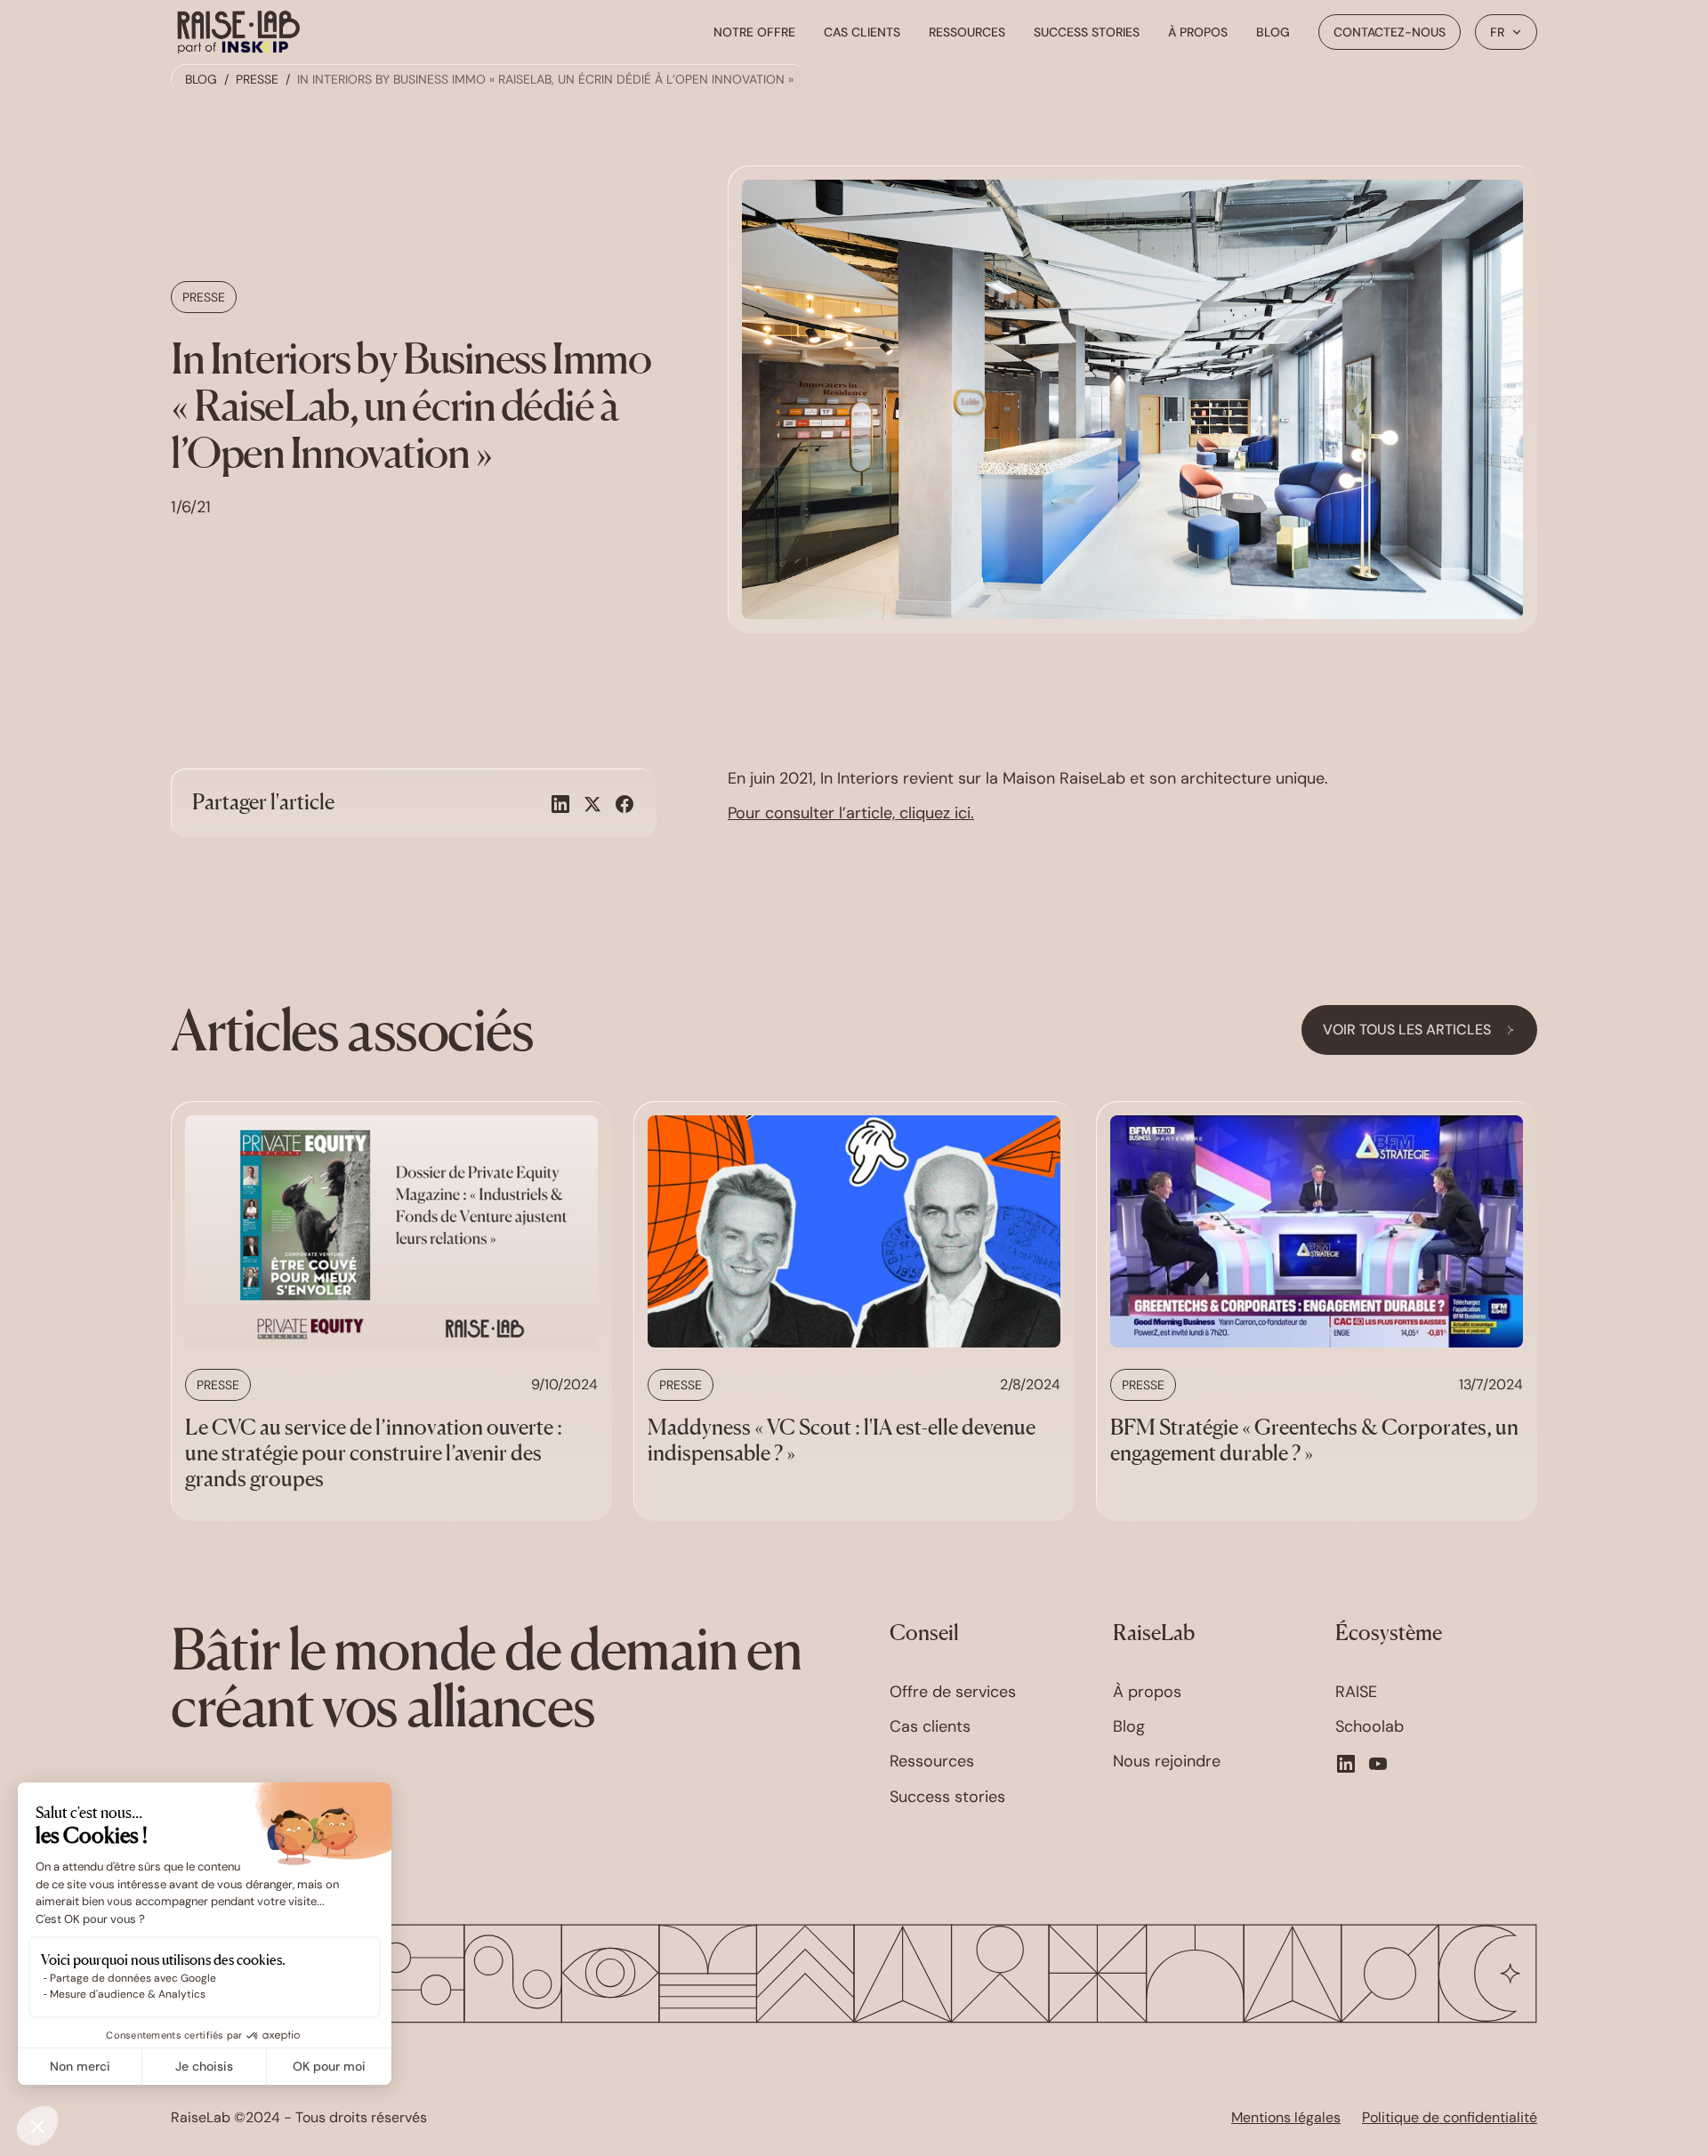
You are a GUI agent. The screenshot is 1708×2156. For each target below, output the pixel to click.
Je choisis (204, 2066)
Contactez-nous (1390, 32)
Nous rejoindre (1167, 1762)
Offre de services (953, 1692)
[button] (1506, 32)
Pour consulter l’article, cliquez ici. (851, 813)
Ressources (967, 32)
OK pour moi (329, 2066)
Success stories (1087, 32)
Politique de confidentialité (1450, 2118)
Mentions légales (1286, 2118)
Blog (1273, 32)
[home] (238, 32)
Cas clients (862, 32)
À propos (1198, 32)
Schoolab (1370, 1727)
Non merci (80, 2066)
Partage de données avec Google (133, 1978)
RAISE (1356, 1692)
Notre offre (754, 32)
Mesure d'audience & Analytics (128, 1994)
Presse (257, 79)
